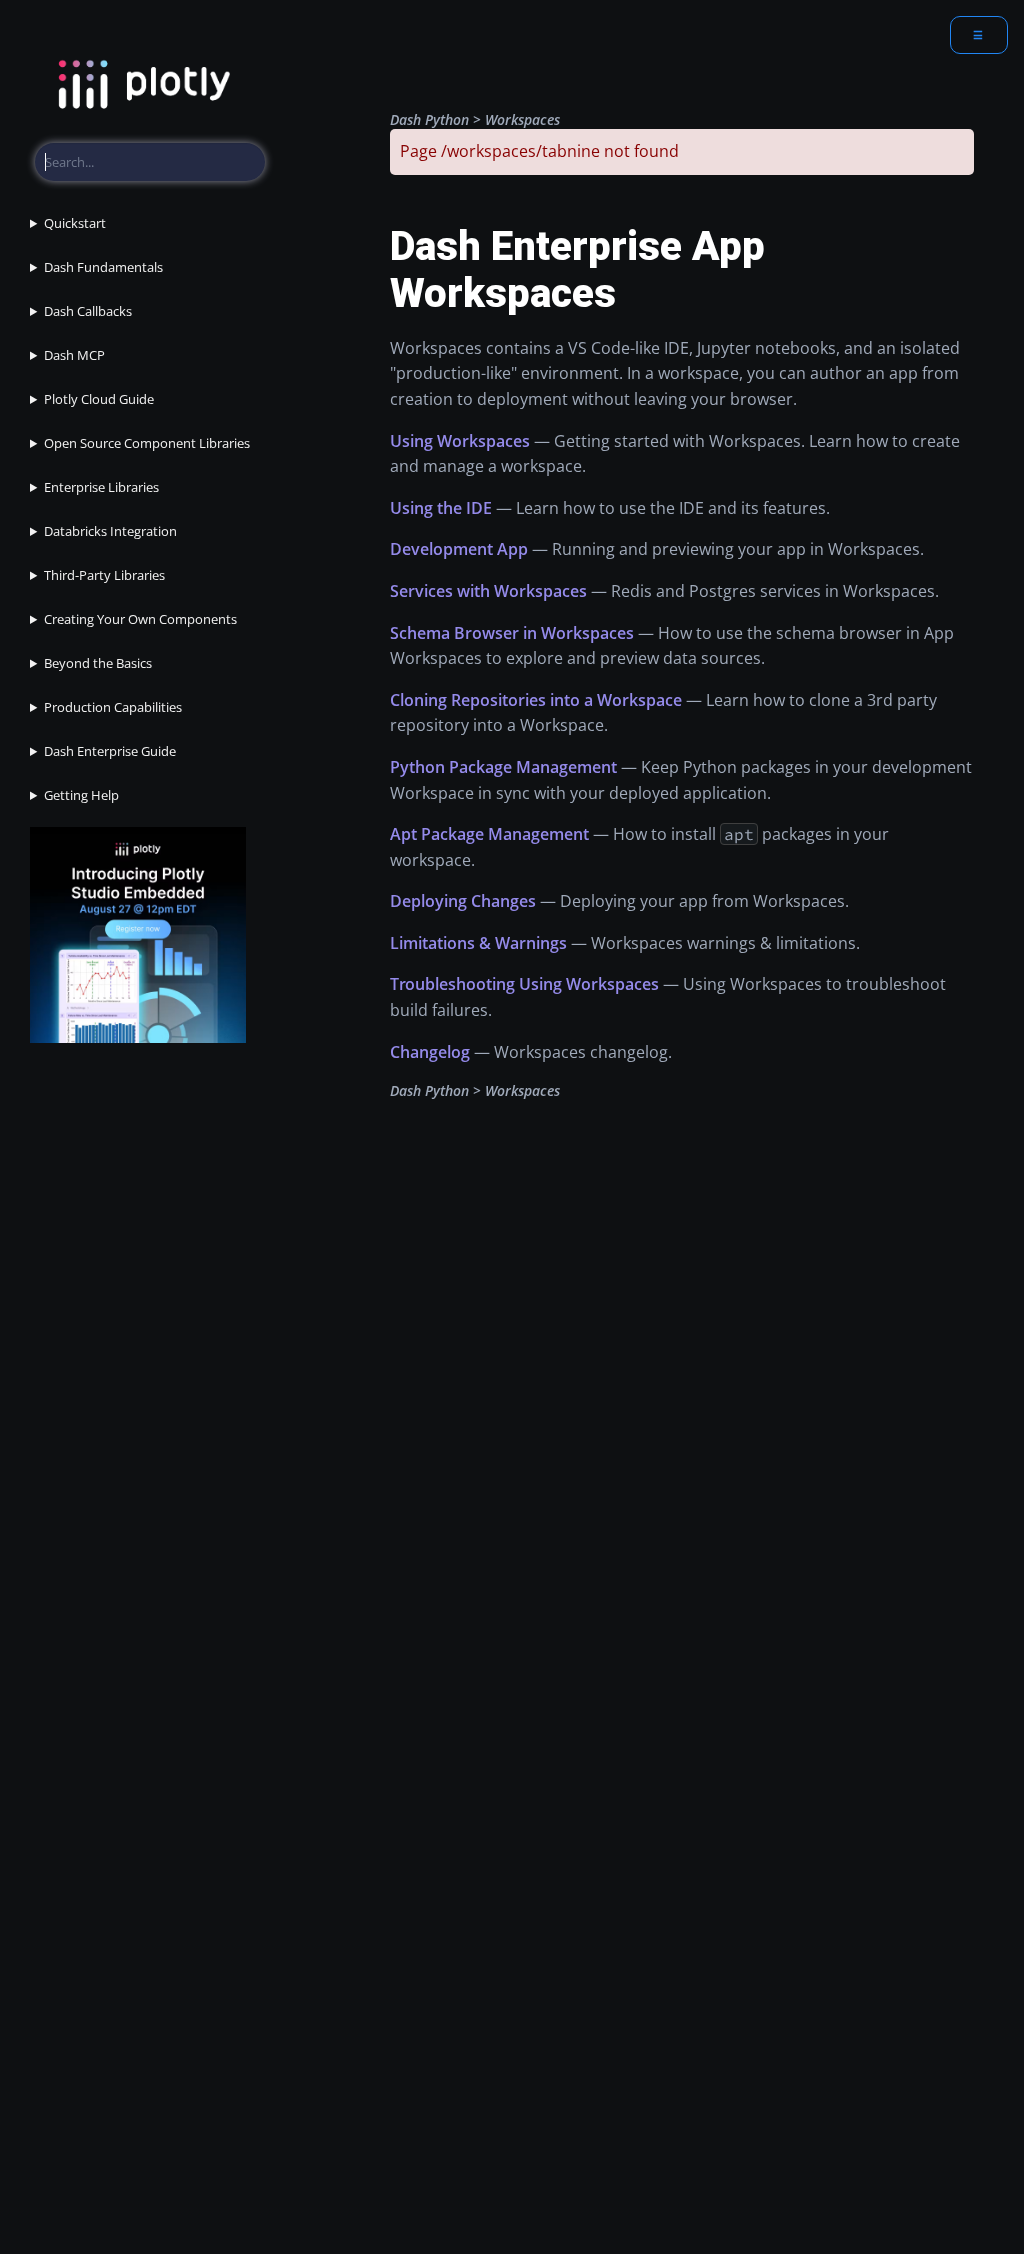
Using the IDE (441, 508)
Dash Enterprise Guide (110, 751)
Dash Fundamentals (103, 267)
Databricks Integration (110, 531)
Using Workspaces (460, 441)
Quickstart (75, 223)
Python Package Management (503, 767)
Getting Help (81, 795)
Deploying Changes (463, 901)
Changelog (430, 1052)
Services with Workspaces (488, 591)
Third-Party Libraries (104, 575)
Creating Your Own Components (140, 619)
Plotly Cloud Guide (99, 399)
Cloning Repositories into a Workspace (536, 700)
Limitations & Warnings (478, 943)
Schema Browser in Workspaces (512, 633)
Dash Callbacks (88, 311)
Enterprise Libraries (101, 487)
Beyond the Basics (98, 663)
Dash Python (429, 119)
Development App (459, 549)
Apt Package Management (489, 834)
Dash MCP (74, 355)
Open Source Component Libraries (147, 443)
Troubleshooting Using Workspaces (524, 984)
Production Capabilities (113, 707)
